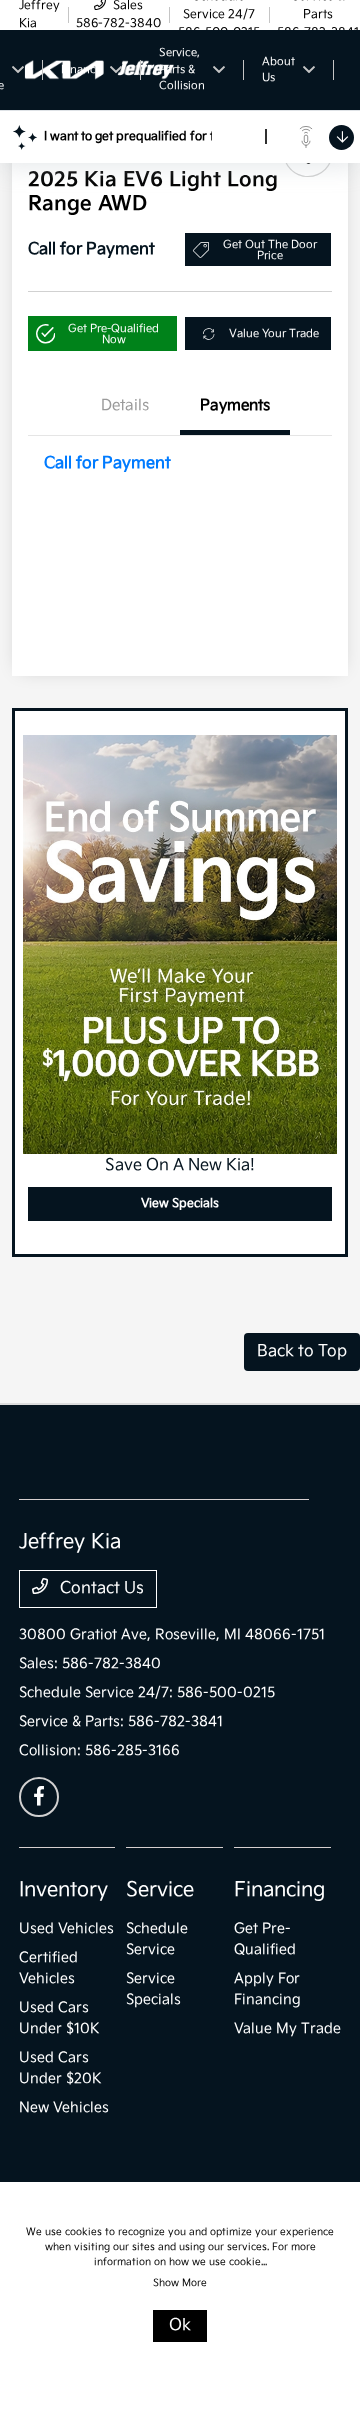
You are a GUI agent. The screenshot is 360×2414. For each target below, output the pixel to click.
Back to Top (302, 1351)
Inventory (63, 1890)
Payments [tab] (235, 405)
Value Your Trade (274, 333)
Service (160, 1890)
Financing (279, 1890)
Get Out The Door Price (270, 250)
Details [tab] (125, 405)
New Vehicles (64, 2107)
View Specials (180, 1203)
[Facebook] (39, 1797)
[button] (102, 333)
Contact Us (100, 1588)
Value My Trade (287, 2028)
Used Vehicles (66, 1928)
